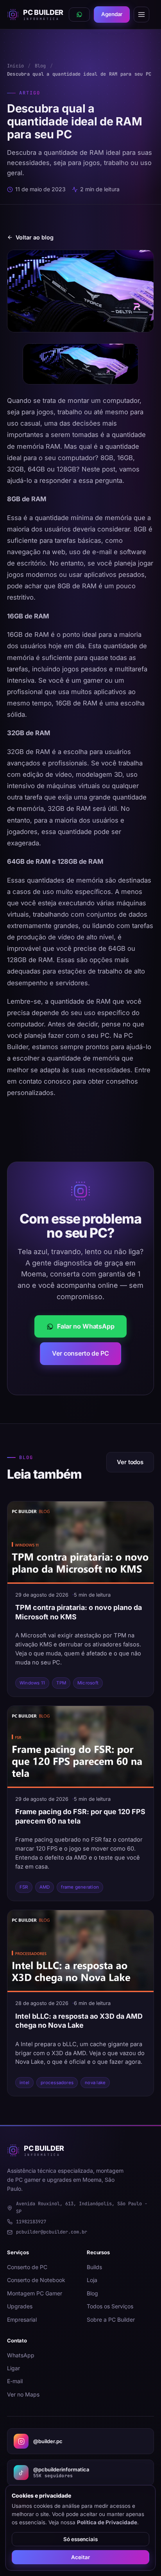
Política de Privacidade (107, 2522)
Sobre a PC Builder (111, 2319)
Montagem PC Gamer (35, 2293)
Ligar (13, 2368)
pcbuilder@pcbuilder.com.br (52, 2232)
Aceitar (80, 2557)
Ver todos (130, 1462)
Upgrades (20, 2306)
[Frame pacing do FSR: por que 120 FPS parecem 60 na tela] (80, 1747)
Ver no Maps (23, 2394)
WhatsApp (21, 2355)
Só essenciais (80, 2539)
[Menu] (141, 15)
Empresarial (22, 2319)
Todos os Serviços (110, 2306)
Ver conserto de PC (80, 1353)
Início (15, 66)
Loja (92, 2280)
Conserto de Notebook (36, 2280)
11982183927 (31, 2222)
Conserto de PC (27, 2267)
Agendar (112, 14)
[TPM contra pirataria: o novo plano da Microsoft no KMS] (80, 1543)
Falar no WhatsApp (86, 1326)
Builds (94, 2267)
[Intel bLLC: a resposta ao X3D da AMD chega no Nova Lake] (80, 1951)
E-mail (15, 2381)
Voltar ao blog (35, 237)
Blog (40, 66)
